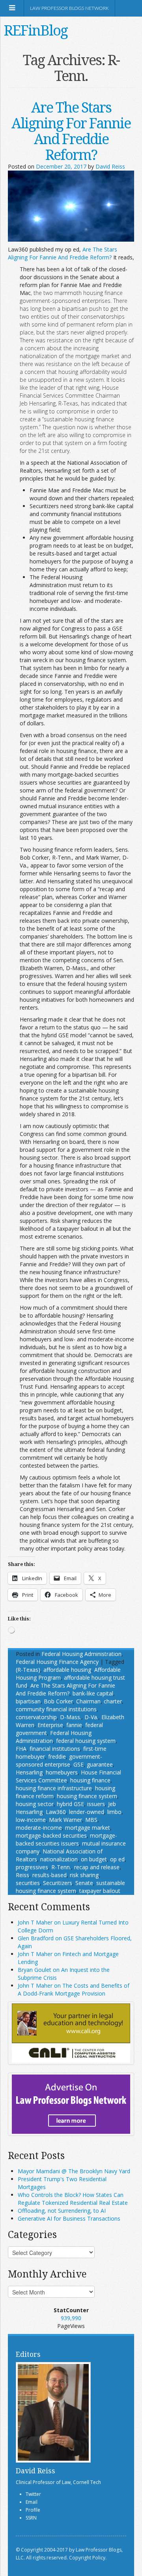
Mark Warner (65, 1820)
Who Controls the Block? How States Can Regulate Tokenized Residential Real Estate (73, 2199)
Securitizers (58, 1883)
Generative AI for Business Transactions (69, 2218)
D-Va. (91, 1717)
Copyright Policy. (88, 2558)
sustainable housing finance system (70, 1887)
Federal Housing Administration (81, 1654)
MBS (91, 1820)
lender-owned (87, 1812)
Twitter (33, 2494)
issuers (96, 1804)
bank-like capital (93, 1693)
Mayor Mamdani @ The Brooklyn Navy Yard (74, 2171)
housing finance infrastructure (54, 1788)
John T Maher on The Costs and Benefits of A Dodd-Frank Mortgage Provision (74, 1989)
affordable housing (67, 1670)
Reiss (22, 1875)
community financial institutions (56, 1709)
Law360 (56, 1812)
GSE (78, 1764)
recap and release (97, 1867)
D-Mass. (71, 1717)
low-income (31, 1820)
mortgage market (88, 1828)
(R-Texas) (28, 1670)
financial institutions (55, 1749)
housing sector (35, 1804)
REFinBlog (36, 30)
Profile (33, 2510)
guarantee (100, 1764)
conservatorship (36, 1717)
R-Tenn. (61, 1867)
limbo (114, 1812)
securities (28, 1883)
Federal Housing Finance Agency (57, 1662)
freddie (57, 1756)
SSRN (31, 2518)
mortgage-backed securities (51, 1835)
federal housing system (86, 1741)
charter (113, 1701)
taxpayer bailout (100, 1891)
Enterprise (50, 1725)
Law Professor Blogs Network (69, 8)
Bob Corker (58, 1701)
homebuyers (62, 1772)
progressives (32, 1867)
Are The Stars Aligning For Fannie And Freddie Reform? (71, 131)
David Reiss (110, 166)
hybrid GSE (70, 1804)
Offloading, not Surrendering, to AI (62, 2211)
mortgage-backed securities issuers (66, 1839)
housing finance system (87, 1796)
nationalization (59, 1859)
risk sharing (84, 1875)
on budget (94, 1859)
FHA (21, 1749)
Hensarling (29, 1772)
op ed (117, 1859)
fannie (74, 1725)
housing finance (90, 1780)
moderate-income (39, 1828)
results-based (50, 1875)
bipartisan (28, 1701)
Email (32, 2502)
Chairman (88, 1701)
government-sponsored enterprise (59, 1760)
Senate (84, 1883)
